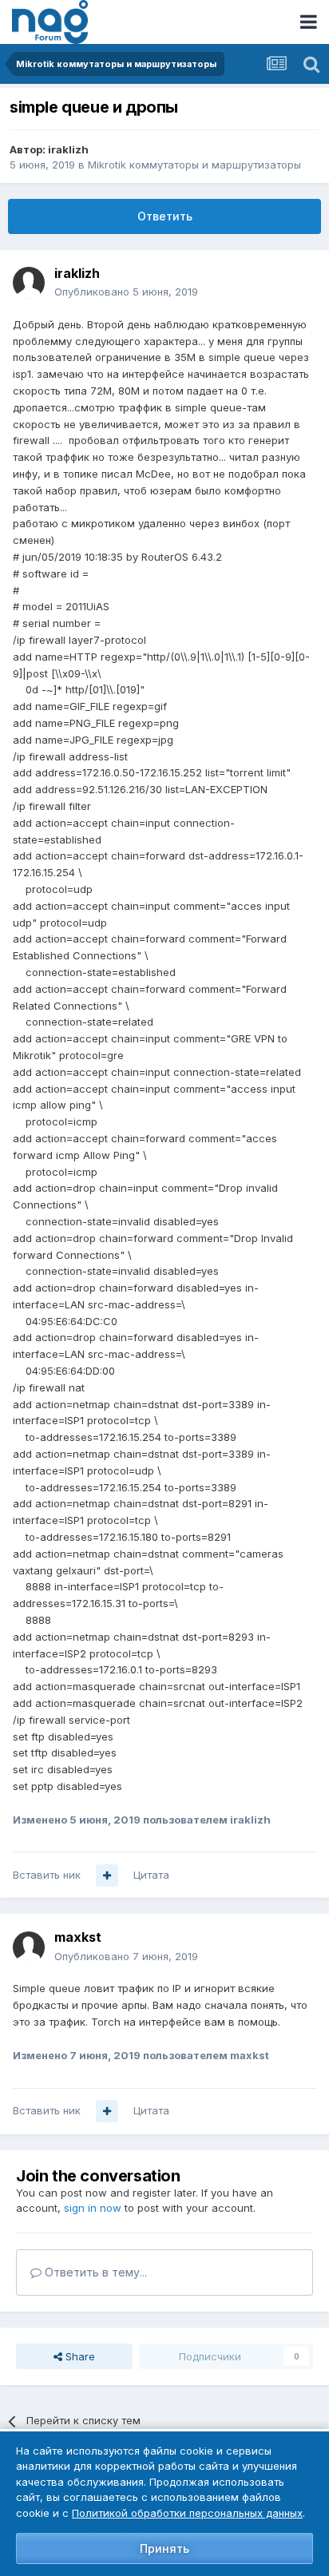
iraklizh (68, 149)
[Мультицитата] (107, 1875)
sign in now (93, 2208)
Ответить (165, 216)
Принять (164, 2548)
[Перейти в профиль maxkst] (29, 1947)
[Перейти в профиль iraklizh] (29, 283)
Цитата (151, 1875)
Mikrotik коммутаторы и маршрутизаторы (194, 165)
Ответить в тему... (94, 2272)
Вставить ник (47, 1875)
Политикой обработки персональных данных (187, 2513)
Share (79, 2356)
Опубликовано (126, 292)
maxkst (78, 1937)
